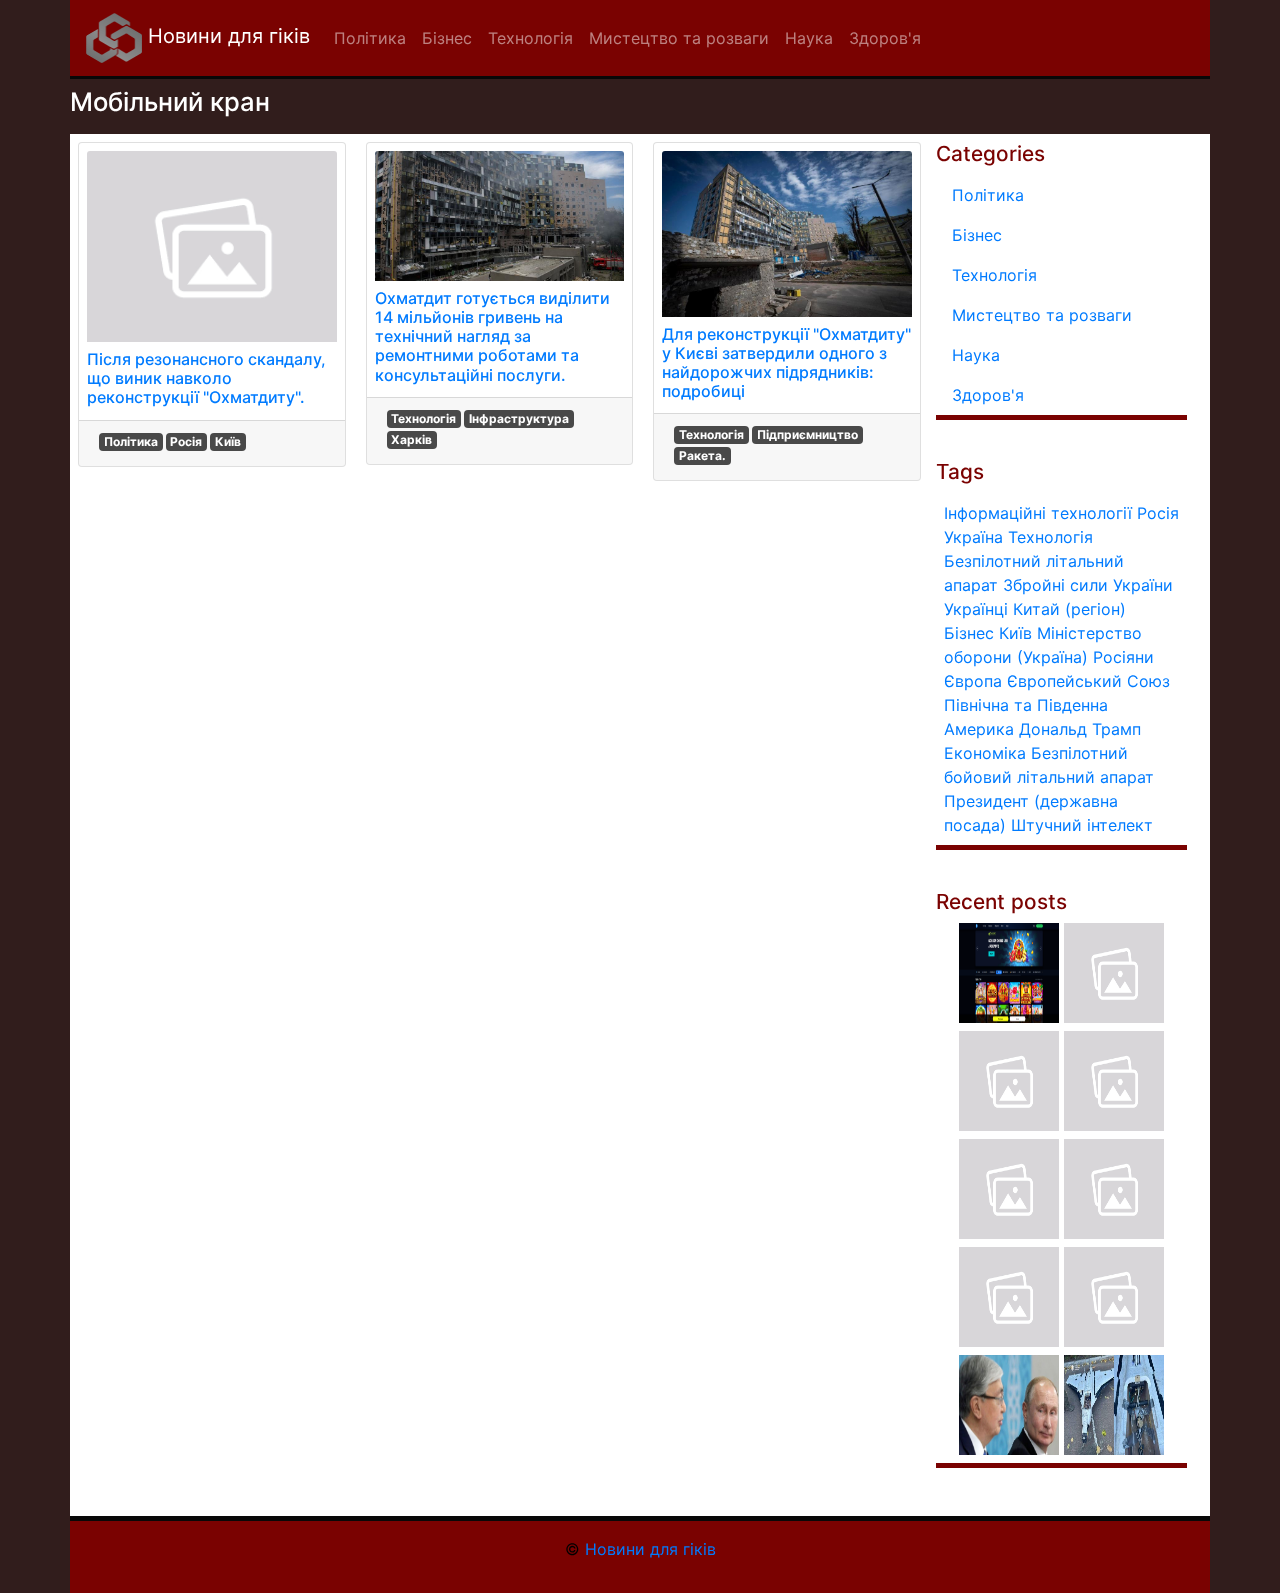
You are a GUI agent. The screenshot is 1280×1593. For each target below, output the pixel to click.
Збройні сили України (1088, 585)
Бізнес (977, 235)
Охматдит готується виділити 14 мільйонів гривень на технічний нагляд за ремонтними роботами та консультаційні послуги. (492, 336)
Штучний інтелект (1082, 825)
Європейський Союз (1088, 681)
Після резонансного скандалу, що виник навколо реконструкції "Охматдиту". (206, 378)
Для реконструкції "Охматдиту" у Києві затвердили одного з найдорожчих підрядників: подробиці (786, 363)
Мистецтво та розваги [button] (679, 38)
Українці (976, 609)
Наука (976, 355)
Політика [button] (370, 38)
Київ (228, 441)
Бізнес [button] (447, 38)
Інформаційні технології (1038, 513)
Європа (973, 681)
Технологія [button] (530, 38)
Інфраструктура (519, 418)
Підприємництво (807, 434)
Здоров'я (988, 395)
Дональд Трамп (1080, 729)
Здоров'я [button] (885, 38)
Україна (973, 537)
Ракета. (702, 455)
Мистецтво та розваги (1042, 315)
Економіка (985, 753)
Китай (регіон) (1069, 609)
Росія (186, 441)
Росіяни (1123, 657)
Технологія (423, 418)
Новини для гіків (226, 36)
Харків (411, 439)
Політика (131, 441)
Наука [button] (809, 38)
